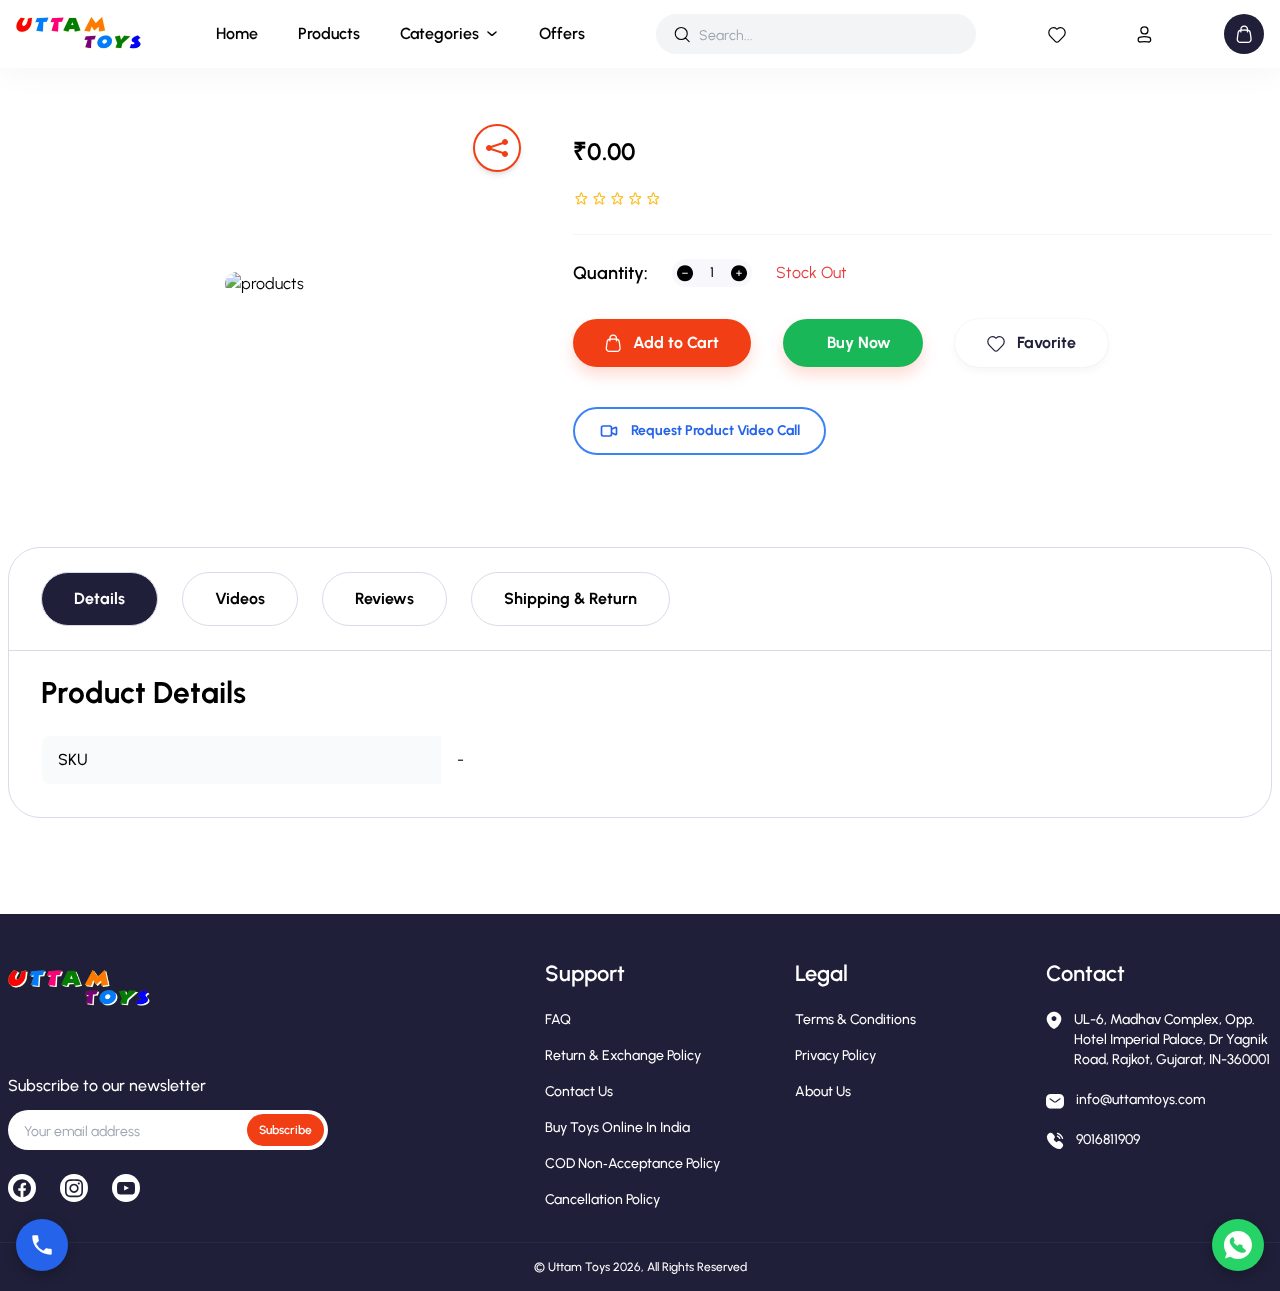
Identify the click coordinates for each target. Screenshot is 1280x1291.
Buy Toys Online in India (617, 1127)
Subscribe (285, 1130)
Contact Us (579, 1091)
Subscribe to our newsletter (107, 1085)
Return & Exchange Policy (623, 1055)
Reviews (384, 598)
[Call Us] (42, 1245)
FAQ (558, 1019)
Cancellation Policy (602, 1199)
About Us (823, 1091)
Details (99, 598)
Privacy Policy (835, 1055)
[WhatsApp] (1238, 1245)
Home (237, 33)
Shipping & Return (570, 598)
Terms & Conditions (855, 1019)
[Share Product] (497, 148)
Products (329, 33)
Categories (439, 33)
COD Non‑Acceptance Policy (632, 1163)
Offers (562, 33)
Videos (240, 598)
